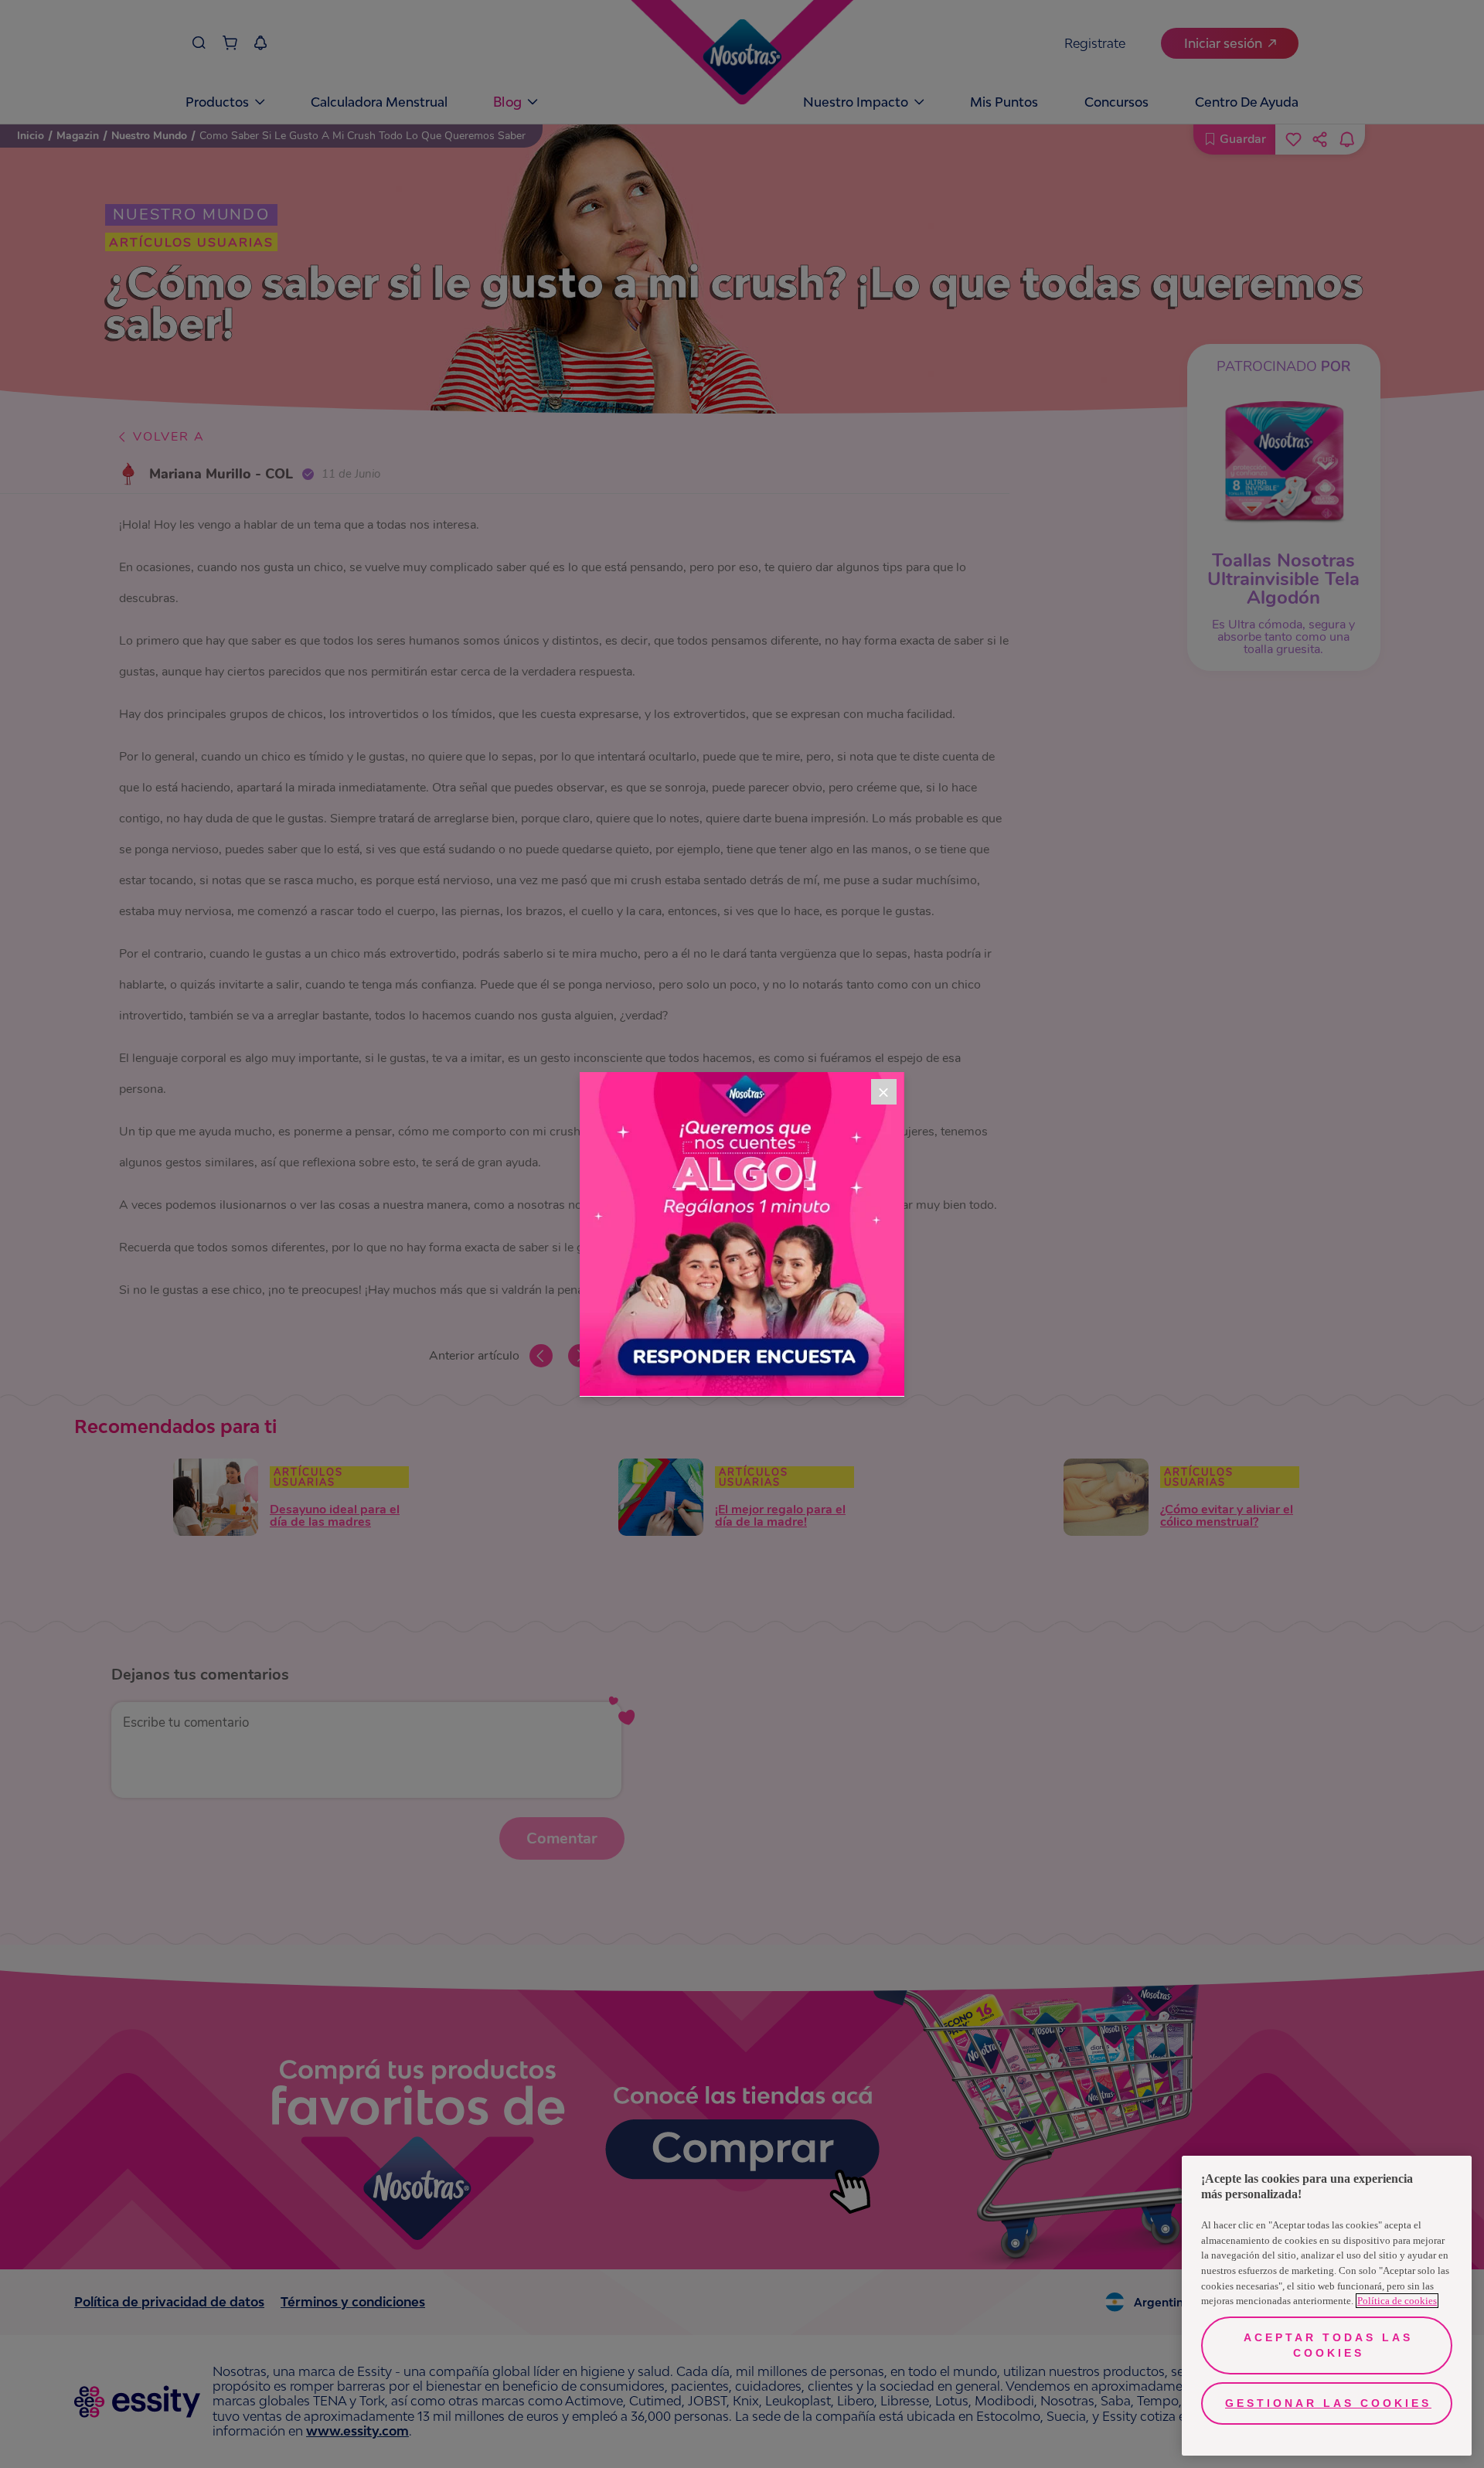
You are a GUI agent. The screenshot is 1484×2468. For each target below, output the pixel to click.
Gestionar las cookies (1328, 2403)
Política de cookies (1397, 2301)
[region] (1327, 2306)
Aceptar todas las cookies (1328, 2345)
